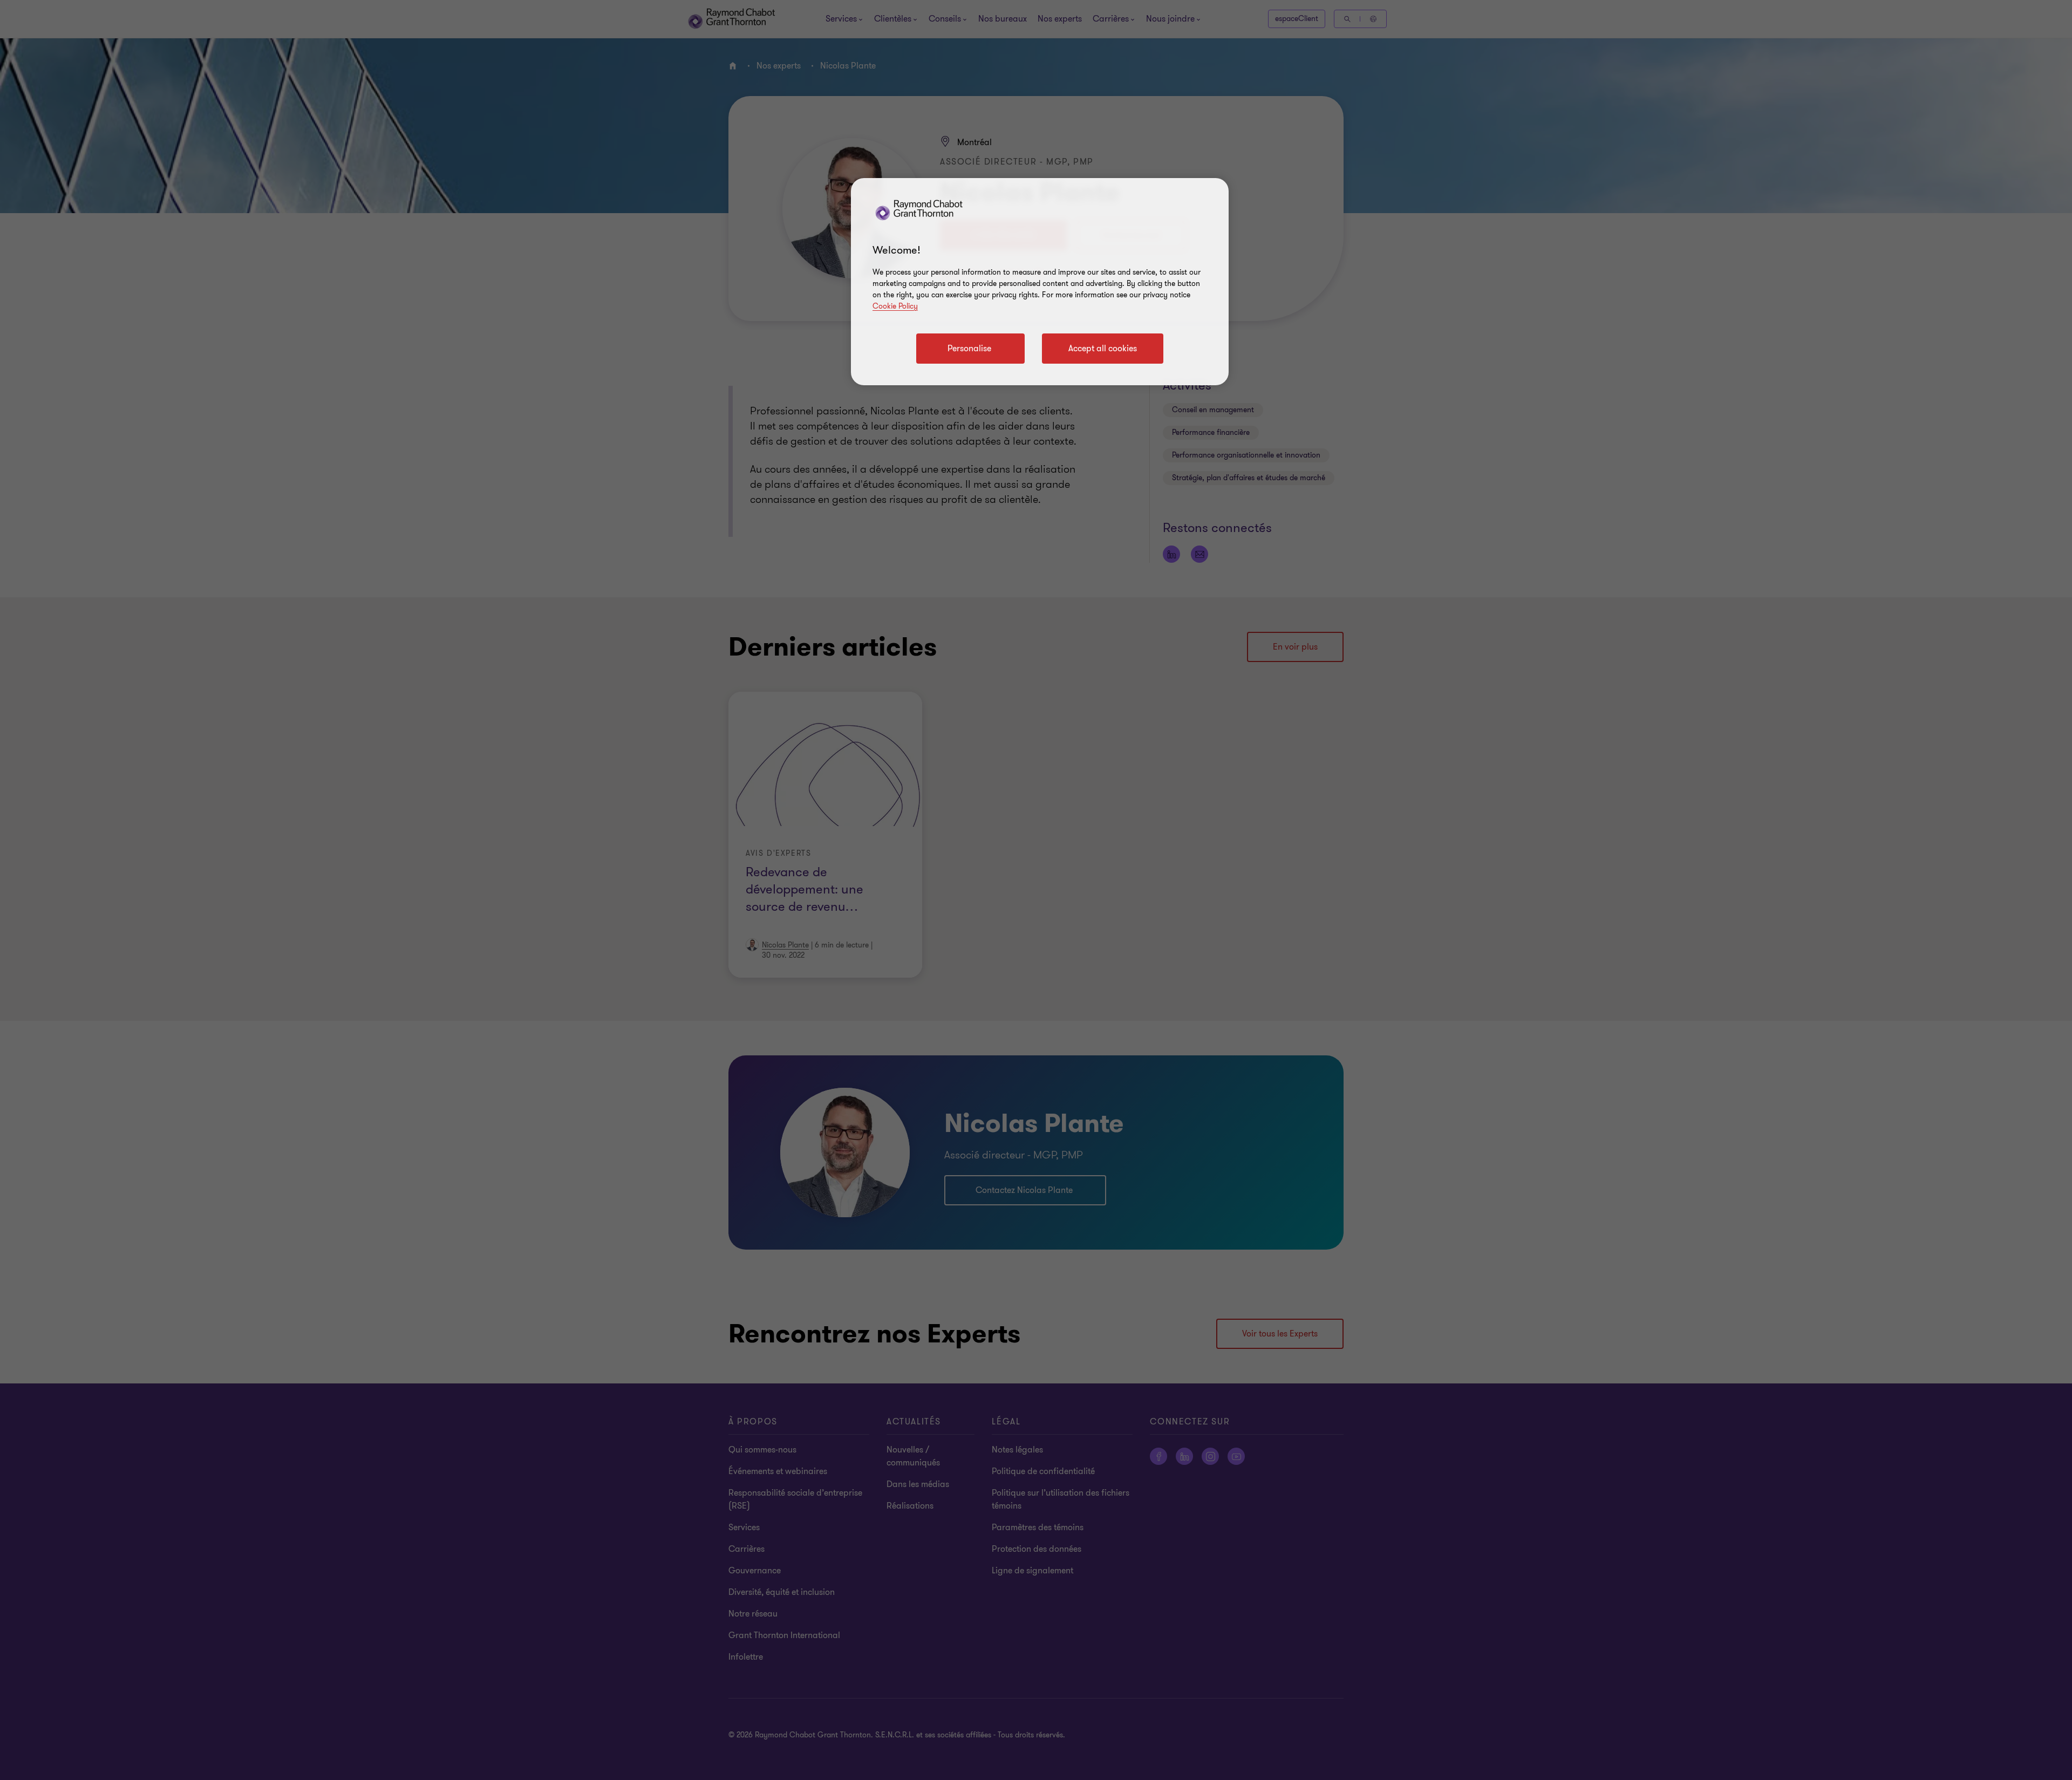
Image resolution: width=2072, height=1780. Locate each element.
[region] (1040, 282)
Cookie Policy (895, 306)
